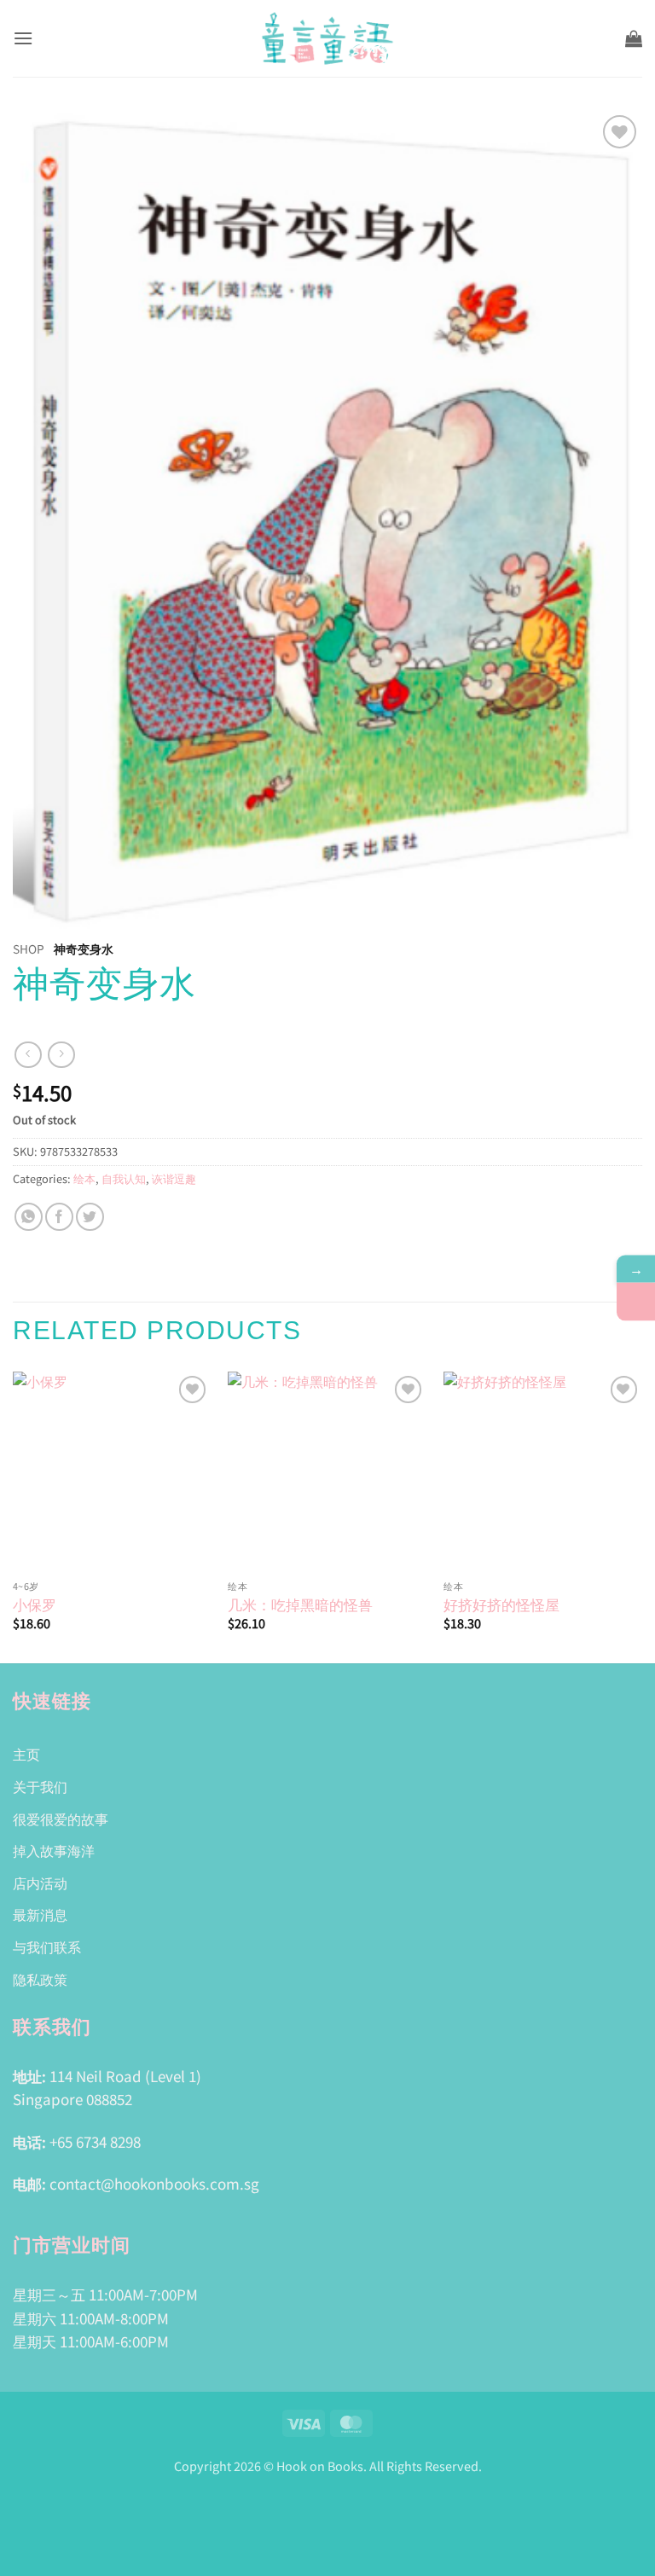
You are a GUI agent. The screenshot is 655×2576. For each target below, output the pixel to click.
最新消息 (40, 1914)
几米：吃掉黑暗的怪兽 (300, 1604)
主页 (26, 1754)
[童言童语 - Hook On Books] (328, 38)
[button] (23, 38)
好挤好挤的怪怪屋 (501, 1604)
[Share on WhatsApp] (29, 1217)
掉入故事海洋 (54, 1850)
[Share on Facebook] (59, 1217)
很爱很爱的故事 (61, 1819)
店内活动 (40, 1883)
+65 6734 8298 (95, 2141)
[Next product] (28, 1055)
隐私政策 (40, 1979)
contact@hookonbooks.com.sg (154, 2183)
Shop (29, 949)
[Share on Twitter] (90, 1217)
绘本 (84, 1178)
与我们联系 (47, 1947)
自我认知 (124, 1178)
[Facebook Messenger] (636, 1302)
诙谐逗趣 (174, 1178)
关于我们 (40, 1786)
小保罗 (35, 1604)
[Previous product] (61, 1055)
